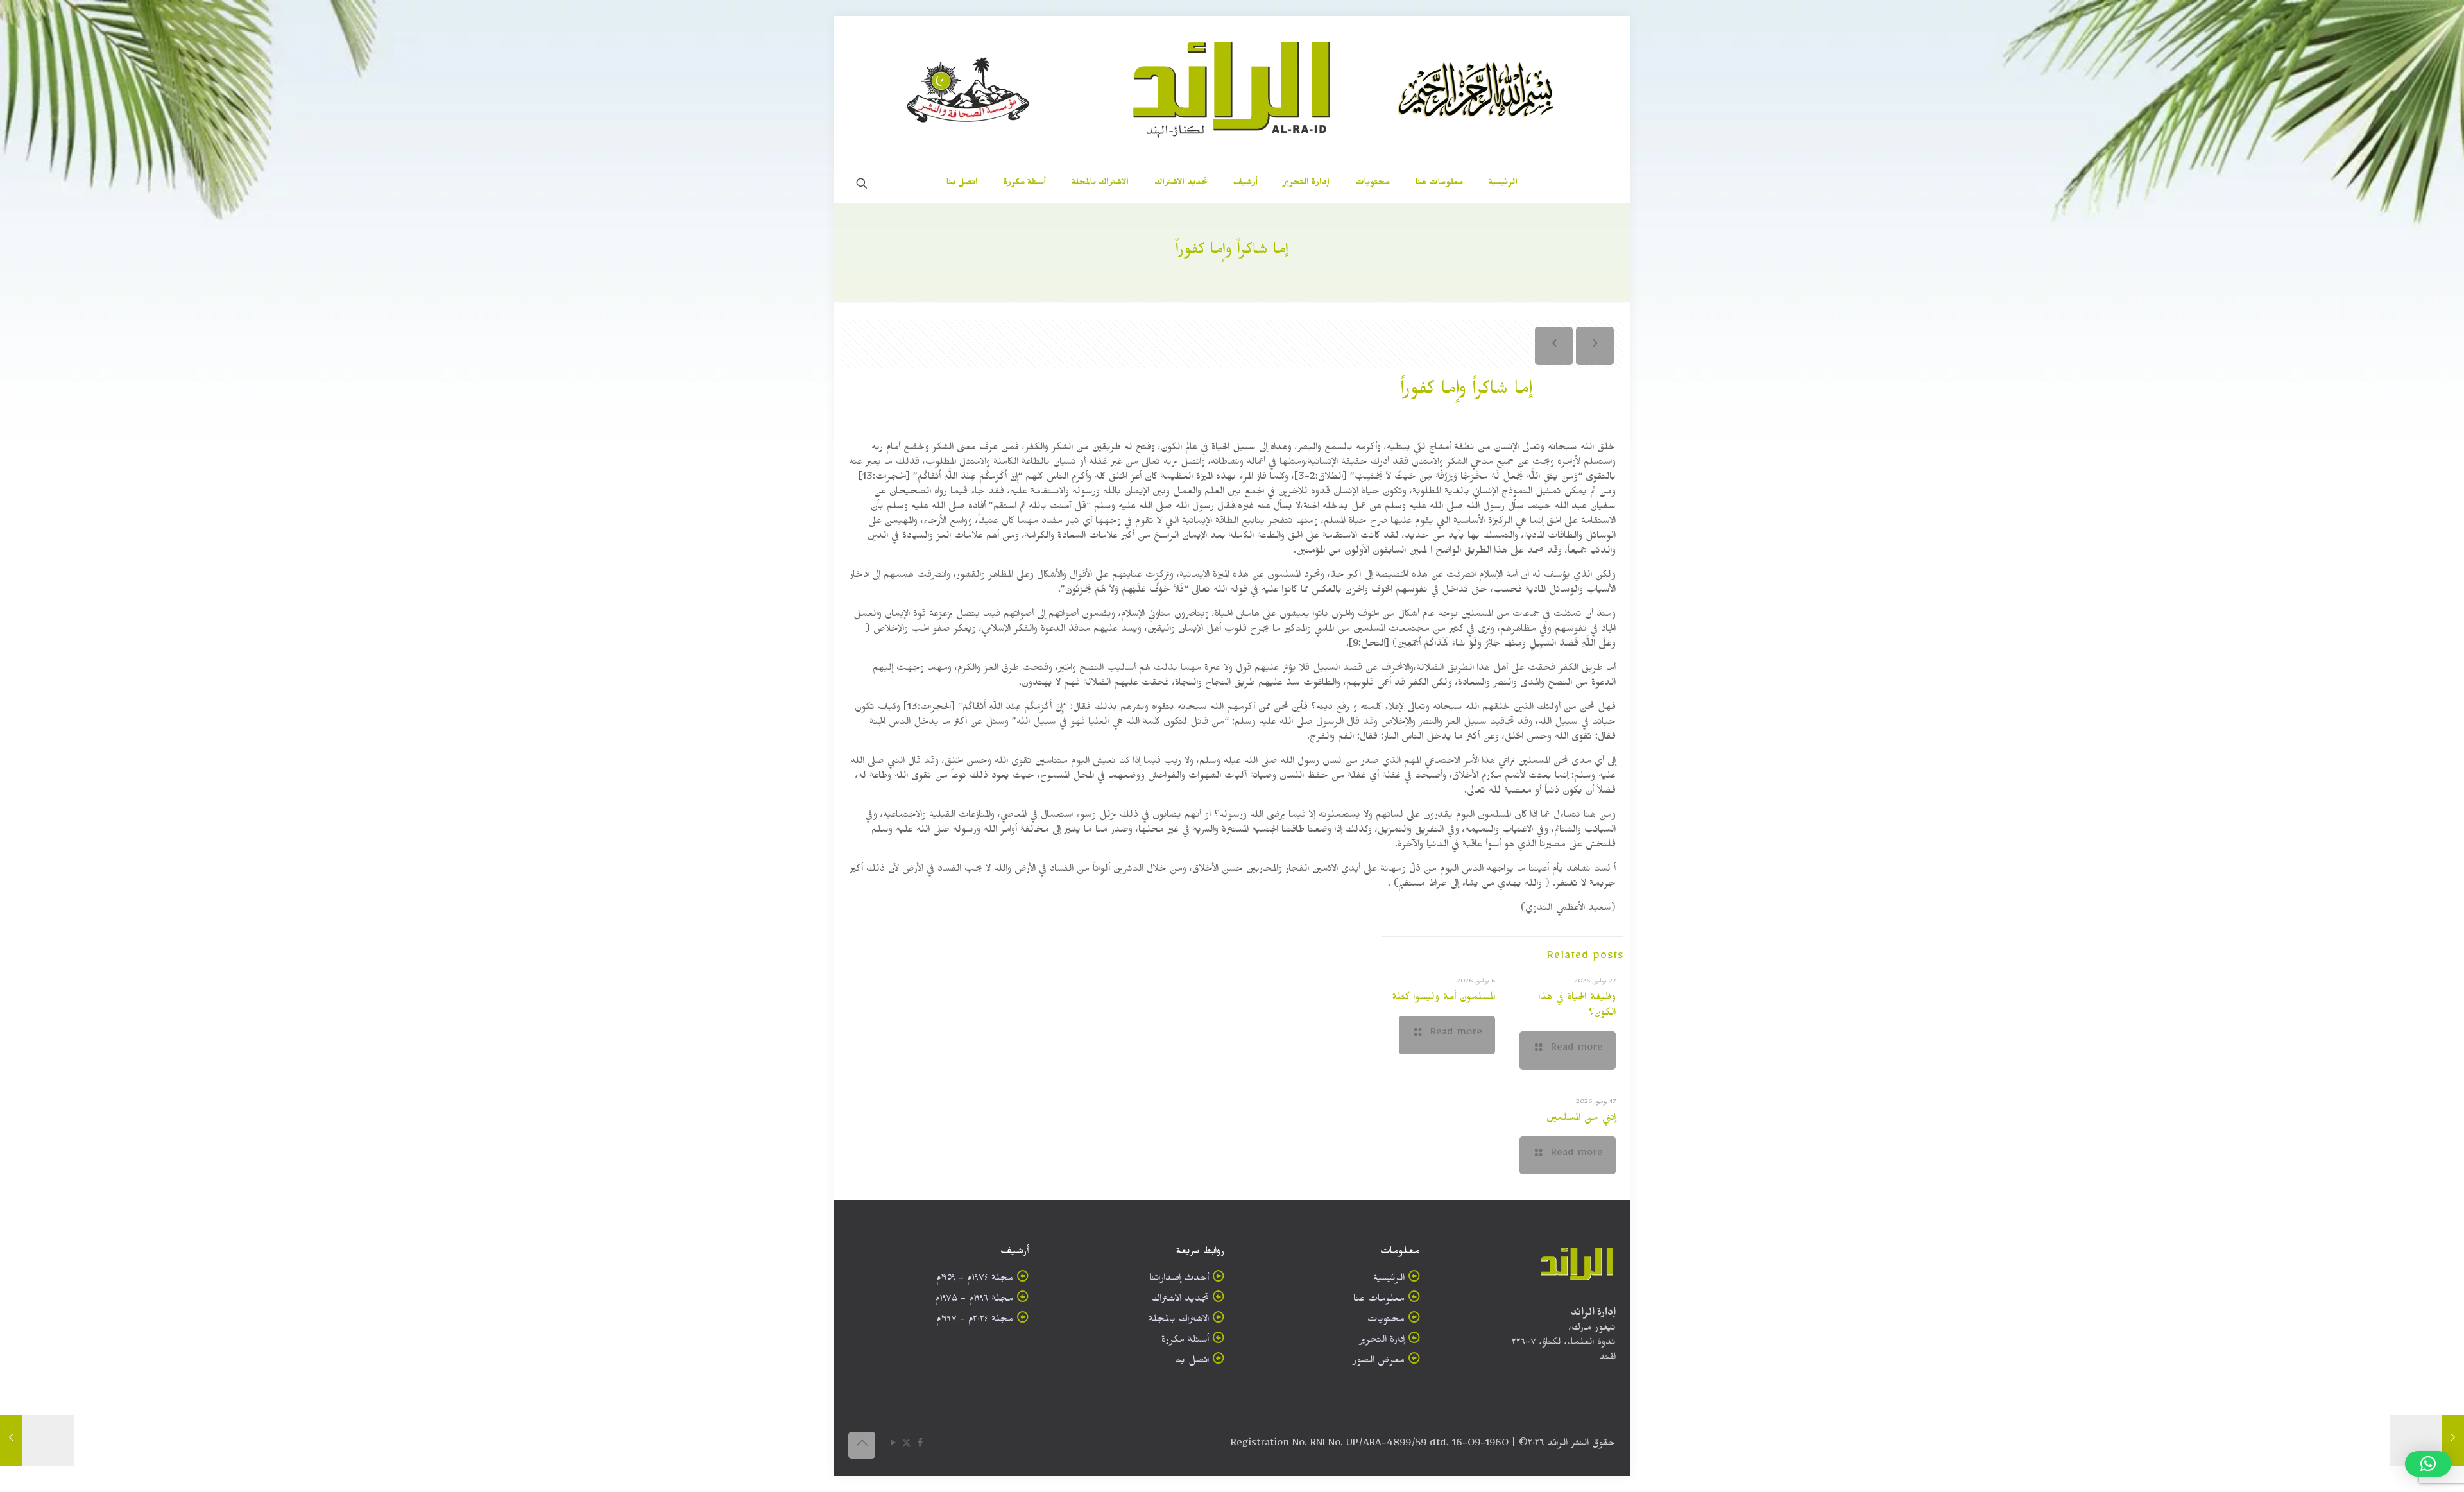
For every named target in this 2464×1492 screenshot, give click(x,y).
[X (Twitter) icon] (906, 1445)
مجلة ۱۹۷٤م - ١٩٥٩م (975, 1280)
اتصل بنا (1192, 1362)
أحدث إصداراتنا (1179, 1280)
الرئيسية (1389, 1280)
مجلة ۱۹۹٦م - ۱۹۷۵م (974, 1300)
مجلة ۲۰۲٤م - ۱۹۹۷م (975, 1321)
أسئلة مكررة (1185, 1342)
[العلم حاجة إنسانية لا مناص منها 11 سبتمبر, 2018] (37, 1441)
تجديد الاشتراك (1180, 1300)
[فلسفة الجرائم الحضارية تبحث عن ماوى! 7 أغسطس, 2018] (2427, 1441)
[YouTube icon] (893, 1445)
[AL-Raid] (1232, 90)
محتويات (1386, 1321)
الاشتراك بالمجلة (1179, 1321)
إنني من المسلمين (1581, 1119)
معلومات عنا (1379, 1300)
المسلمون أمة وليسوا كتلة (1443, 999)
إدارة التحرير (1382, 1342)
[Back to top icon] (862, 1445)
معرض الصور (1379, 1362)
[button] (2428, 1464)
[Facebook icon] (920, 1445)
